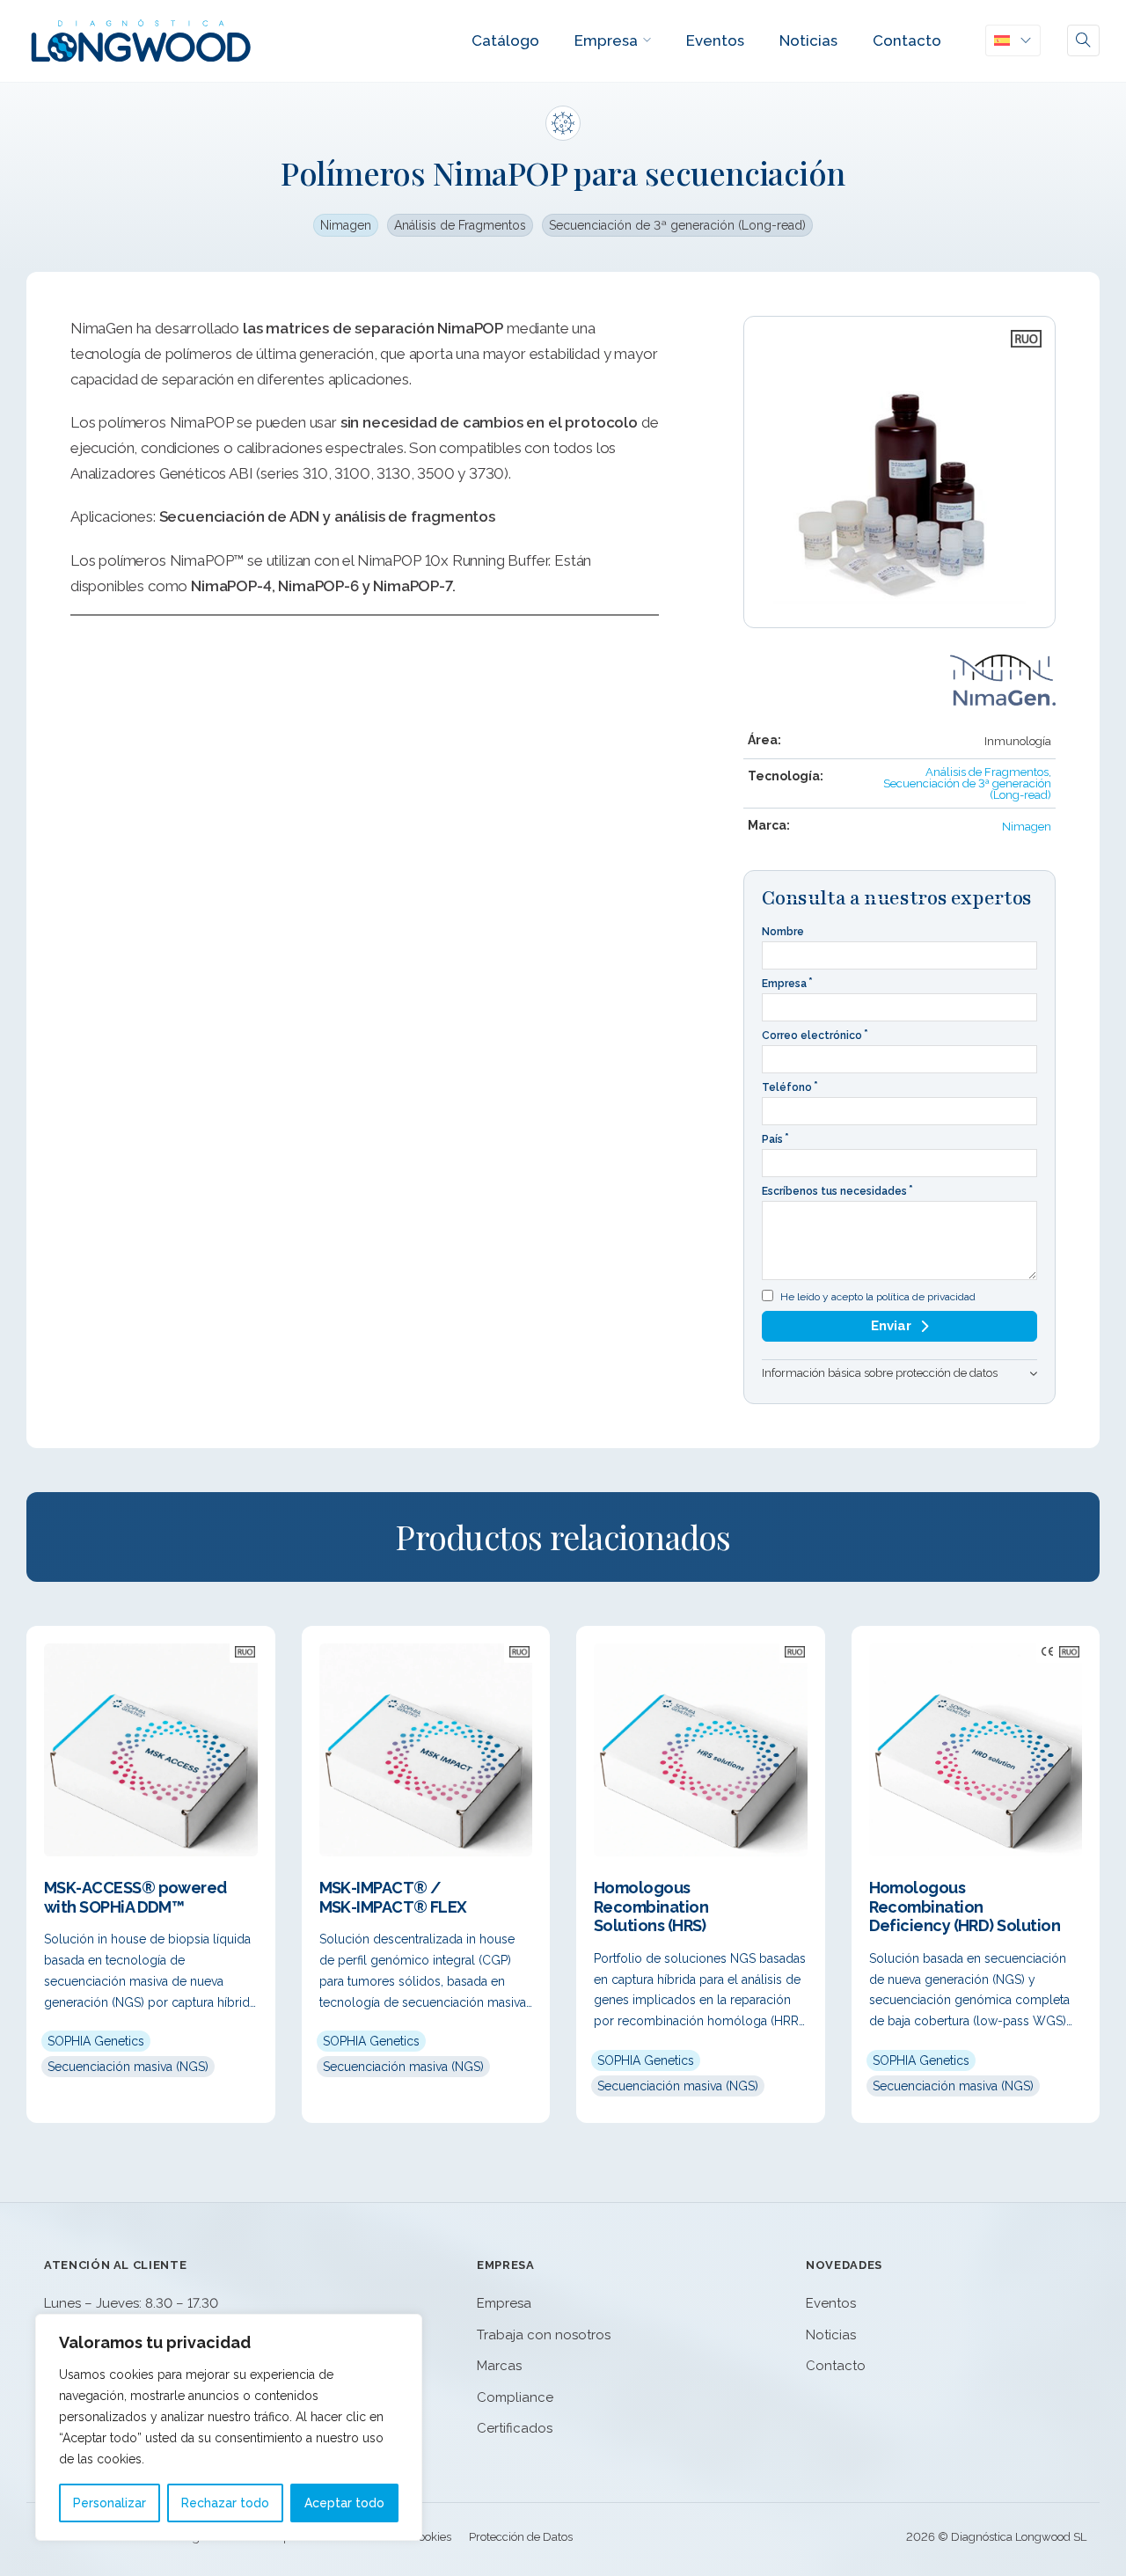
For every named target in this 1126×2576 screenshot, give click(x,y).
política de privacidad (926, 1297)
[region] (229, 2427)
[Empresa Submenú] (647, 40)
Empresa (606, 40)
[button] (899, 1373)
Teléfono (787, 1087)
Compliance (515, 2397)
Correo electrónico (812, 1036)
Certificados (515, 2428)
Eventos (715, 40)
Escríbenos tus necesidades (834, 1191)
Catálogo (505, 40)
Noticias (808, 40)
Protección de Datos (521, 2537)
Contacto (907, 40)
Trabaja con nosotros (544, 2335)
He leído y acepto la (878, 1297)
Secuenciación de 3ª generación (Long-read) (677, 225)
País (772, 1139)
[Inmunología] (563, 123)
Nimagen (346, 225)
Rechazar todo (225, 2503)
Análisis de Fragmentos (460, 225)
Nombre (783, 932)
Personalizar (110, 2503)
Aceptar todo (344, 2503)
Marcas (499, 2366)
